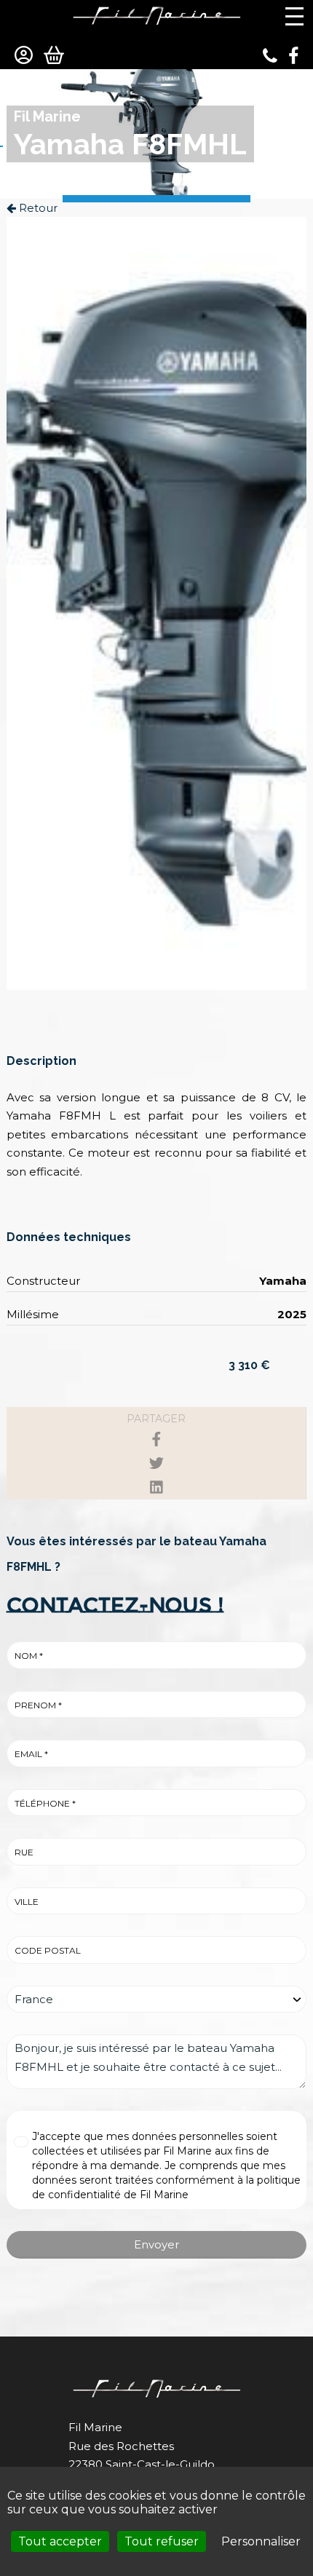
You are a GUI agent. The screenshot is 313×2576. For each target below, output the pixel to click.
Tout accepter (60, 2541)
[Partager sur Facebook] (156, 1439)
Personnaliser (261, 2541)
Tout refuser (162, 2541)
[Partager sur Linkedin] (156, 1487)
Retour (37, 208)
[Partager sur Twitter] (156, 1463)
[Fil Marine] (156, 15)
